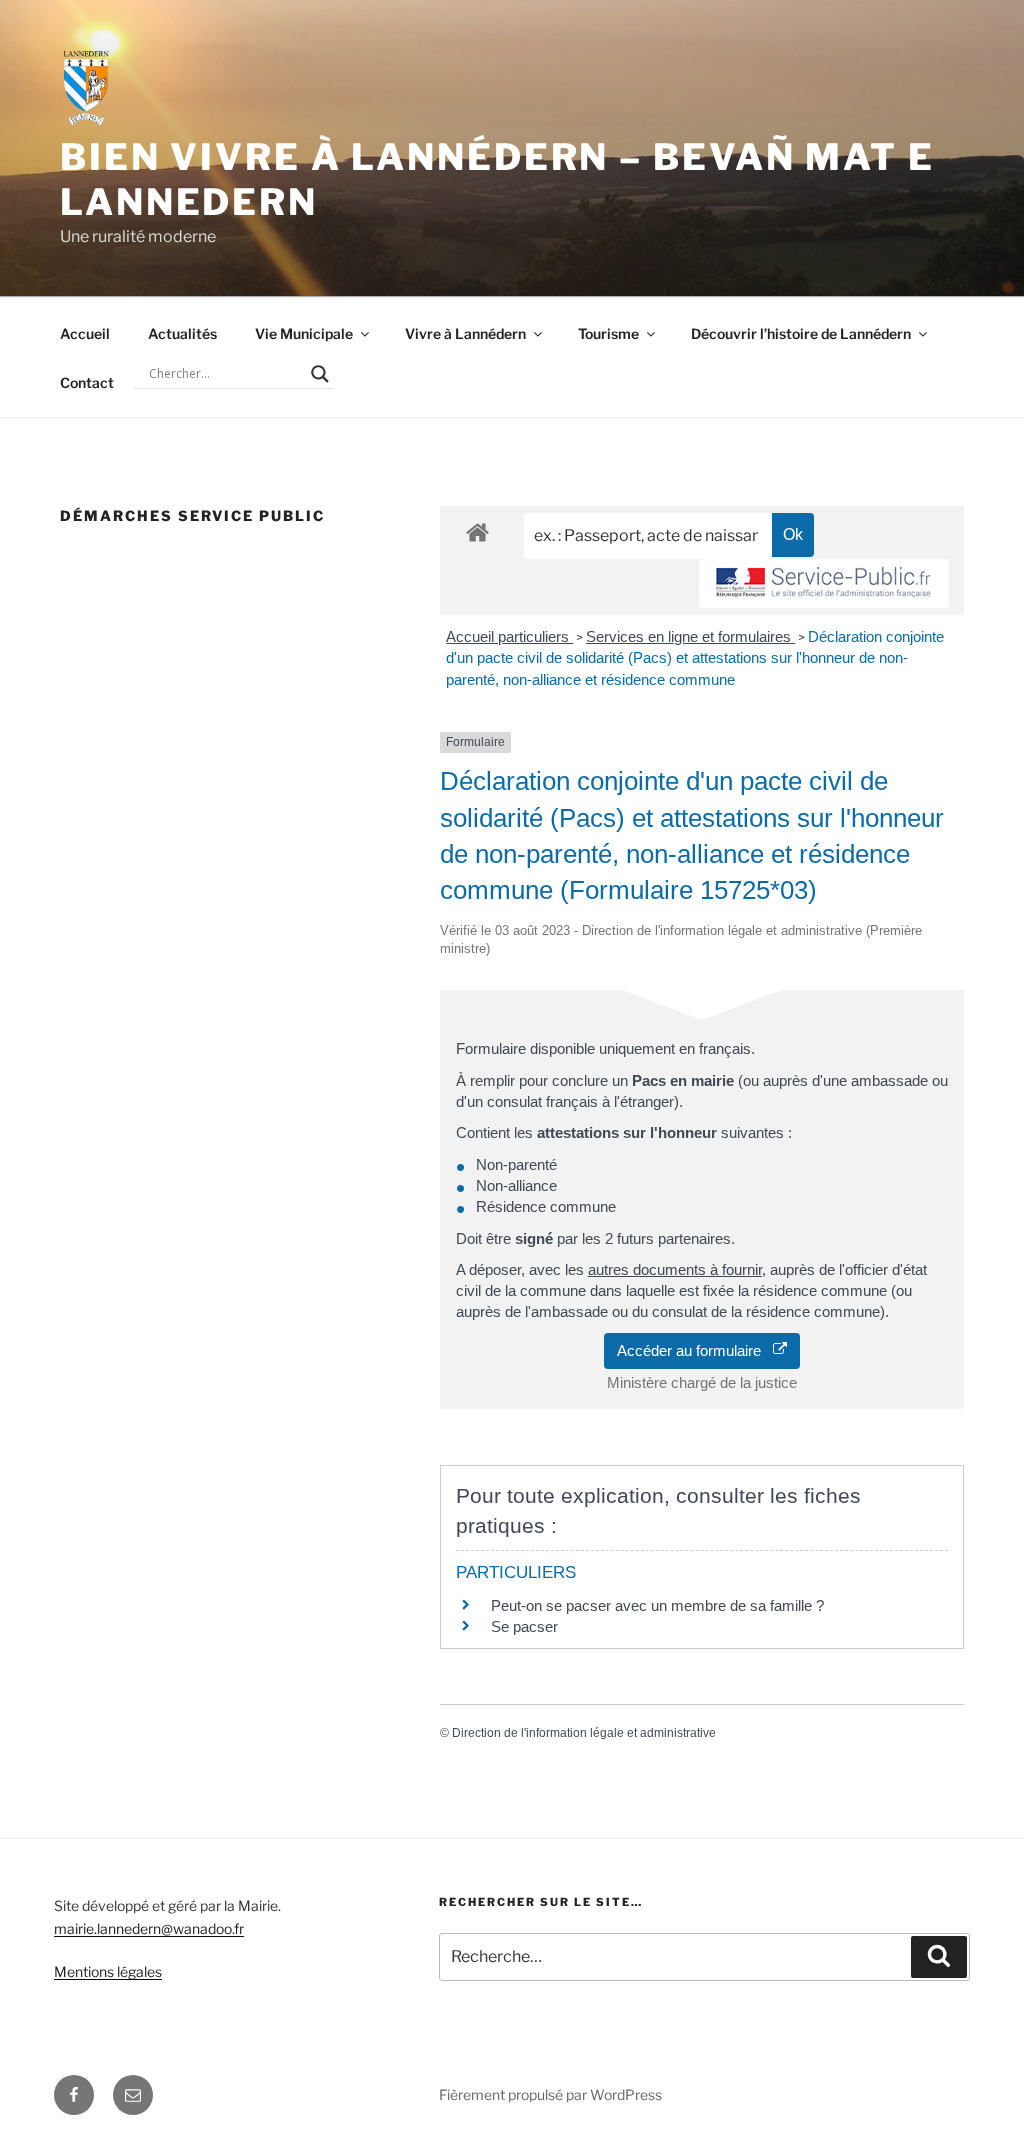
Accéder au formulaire (695, 1350)
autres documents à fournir (675, 1269)
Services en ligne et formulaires (690, 636)
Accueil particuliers (509, 636)
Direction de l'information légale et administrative (584, 1733)
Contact (87, 382)
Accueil (85, 333)
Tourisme (608, 333)
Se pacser (524, 1626)
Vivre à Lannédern (465, 333)
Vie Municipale (304, 333)
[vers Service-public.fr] (824, 583)
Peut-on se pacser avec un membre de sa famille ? (657, 1605)
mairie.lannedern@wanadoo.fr (149, 1928)
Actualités (182, 333)
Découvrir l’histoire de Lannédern (801, 333)
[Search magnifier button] (320, 374)
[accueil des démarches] (477, 531)
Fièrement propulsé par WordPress (550, 2094)
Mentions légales (108, 1971)
